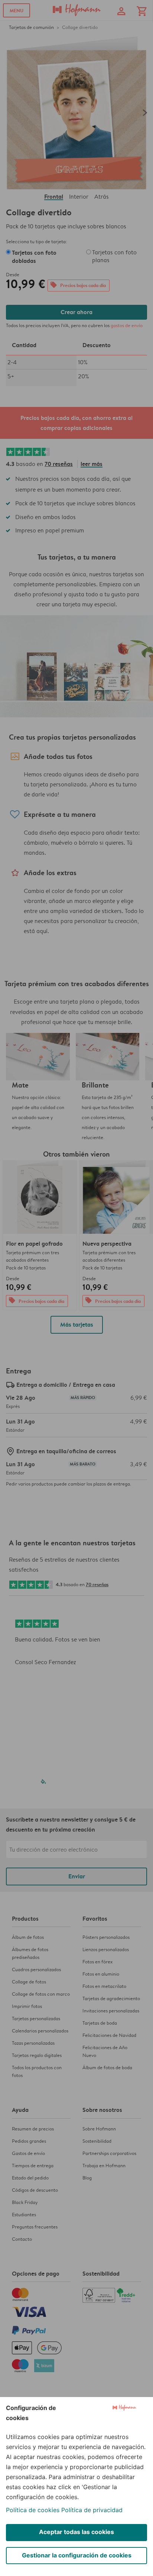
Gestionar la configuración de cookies (77, 2555)
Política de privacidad (92, 2510)
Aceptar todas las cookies (76, 2532)
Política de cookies (33, 2510)
